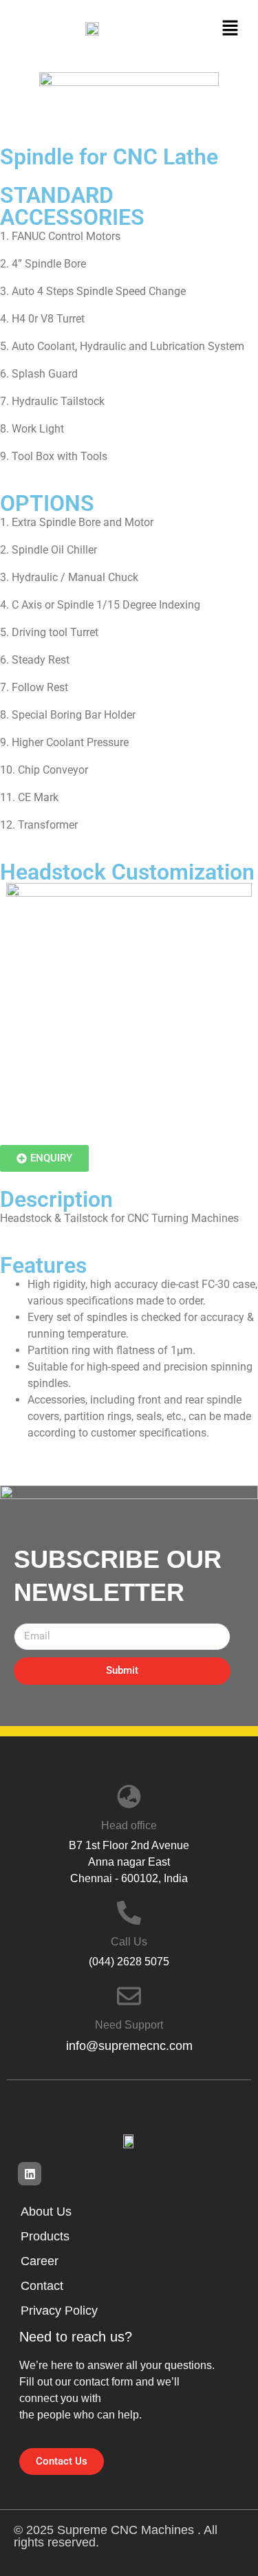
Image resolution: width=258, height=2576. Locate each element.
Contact (42, 2286)
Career (40, 2261)
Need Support (129, 2025)
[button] (230, 28)
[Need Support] (129, 1996)
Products (45, 2236)
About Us (46, 2212)
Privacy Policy (59, 2311)
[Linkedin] (30, 2174)
